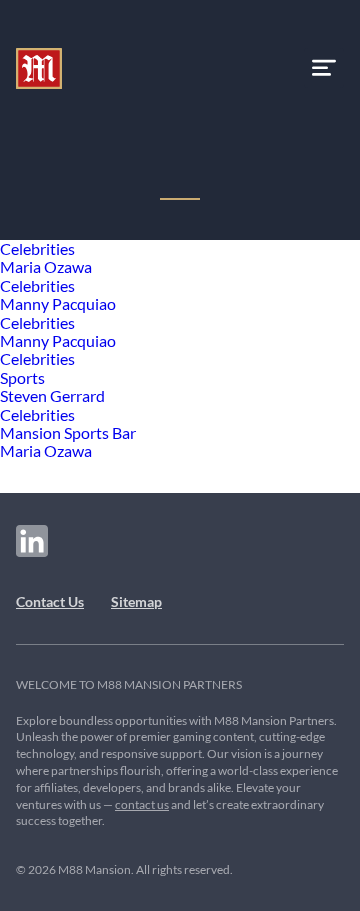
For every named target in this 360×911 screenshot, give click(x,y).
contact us (142, 804)
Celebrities (37, 248)
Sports (22, 377)
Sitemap (136, 601)
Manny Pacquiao (58, 303)
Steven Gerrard (52, 395)
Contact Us (50, 601)
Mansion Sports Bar (68, 432)
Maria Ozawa (46, 266)
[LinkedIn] (32, 541)
